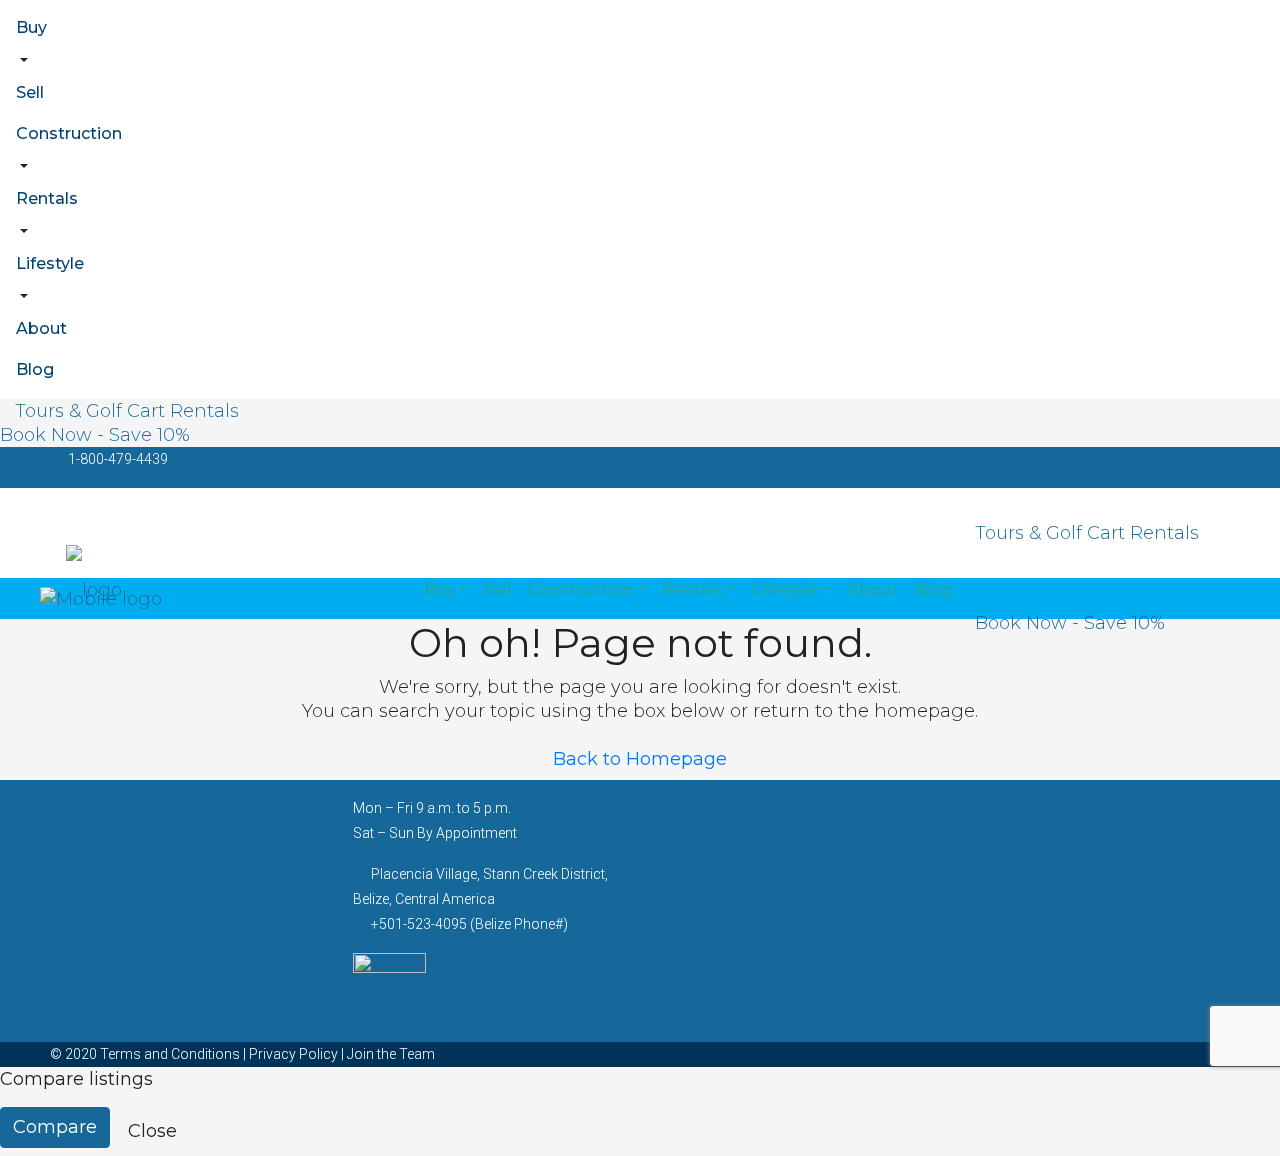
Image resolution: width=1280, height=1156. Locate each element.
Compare (55, 1127)
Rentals (47, 198)
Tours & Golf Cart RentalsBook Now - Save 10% (119, 423)
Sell (30, 92)
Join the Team (391, 1054)
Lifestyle (50, 263)
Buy (31, 27)
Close (152, 1131)
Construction (69, 133)
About (41, 328)
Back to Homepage (640, 759)
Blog (35, 369)
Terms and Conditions (170, 1054)
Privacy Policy (293, 1054)
